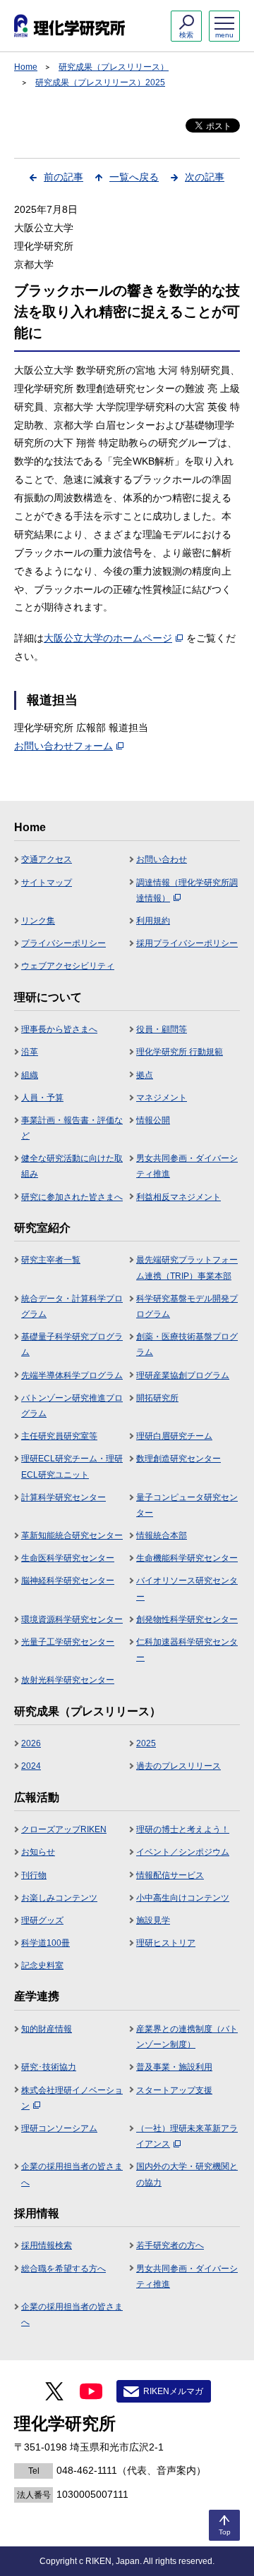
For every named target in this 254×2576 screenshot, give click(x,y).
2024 (31, 1766)
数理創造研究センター (179, 1459)
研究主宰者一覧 (51, 1260)
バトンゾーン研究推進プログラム (72, 1406)
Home (26, 67)
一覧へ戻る (134, 177)
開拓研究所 (157, 1398)
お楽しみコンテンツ (59, 1898)
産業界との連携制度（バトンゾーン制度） (187, 2037)
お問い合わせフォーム (64, 746)
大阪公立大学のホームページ (108, 638)
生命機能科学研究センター (187, 1558)
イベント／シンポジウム (183, 1852)
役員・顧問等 (162, 1029)
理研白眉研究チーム (174, 1436)
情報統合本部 (162, 1535)
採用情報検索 (47, 2245)
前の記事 (64, 177)
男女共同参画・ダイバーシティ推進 (187, 1166)
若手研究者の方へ (170, 2245)
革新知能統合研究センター (72, 1535)
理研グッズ (42, 1920)
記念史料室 (42, 1965)
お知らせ (38, 1852)
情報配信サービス (170, 1875)
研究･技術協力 (49, 2067)
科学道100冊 (46, 1943)
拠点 (145, 1075)
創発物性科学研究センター (187, 1619)
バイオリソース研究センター (187, 1588)
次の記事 (205, 177)
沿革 (30, 1052)
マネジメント (162, 1098)
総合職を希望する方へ (64, 2269)
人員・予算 (42, 1098)
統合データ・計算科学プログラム (72, 1306)
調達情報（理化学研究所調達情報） (187, 890)
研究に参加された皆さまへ (72, 1197)
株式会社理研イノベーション (72, 2098)
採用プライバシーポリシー (187, 943)
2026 (31, 1743)
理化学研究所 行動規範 (180, 1052)
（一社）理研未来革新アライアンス (187, 2136)
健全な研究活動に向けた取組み (72, 1166)
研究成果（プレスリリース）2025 (100, 82)
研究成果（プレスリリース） (114, 67)
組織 (30, 1075)
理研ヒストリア (166, 1943)
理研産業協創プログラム (183, 1375)
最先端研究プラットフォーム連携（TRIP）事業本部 (187, 1268)
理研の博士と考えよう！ (183, 1829)
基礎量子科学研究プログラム (72, 1344)
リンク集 (38, 921)
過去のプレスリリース (179, 1766)
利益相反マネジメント (179, 1197)
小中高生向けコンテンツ (183, 1898)
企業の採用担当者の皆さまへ (72, 2174)
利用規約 (153, 921)
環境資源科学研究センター (72, 1619)
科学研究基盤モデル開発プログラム (187, 1306)
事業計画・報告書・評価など (72, 1128)
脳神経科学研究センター (68, 1581)
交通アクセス (47, 859)
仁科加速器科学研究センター (187, 1650)
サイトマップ (47, 883)
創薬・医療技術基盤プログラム (187, 1344)
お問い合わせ (162, 859)
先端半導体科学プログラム (72, 1375)
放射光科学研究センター (68, 1680)
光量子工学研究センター (68, 1642)
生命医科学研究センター (68, 1558)
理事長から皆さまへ (59, 1029)
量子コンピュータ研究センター (187, 1505)
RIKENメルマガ (173, 2391)
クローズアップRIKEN (64, 1829)
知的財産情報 (47, 2029)
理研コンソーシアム (59, 2128)
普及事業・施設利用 (174, 2067)
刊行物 (34, 1875)
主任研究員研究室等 (59, 1436)
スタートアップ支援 (174, 2090)
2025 (146, 1743)
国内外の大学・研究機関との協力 (187, 2174)
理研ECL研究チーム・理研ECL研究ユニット (72, 1466)
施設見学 (153, 1920)
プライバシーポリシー (64, 943)
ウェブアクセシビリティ (68, 966)
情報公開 (153, 1120)
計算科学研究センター (64, 1497)
